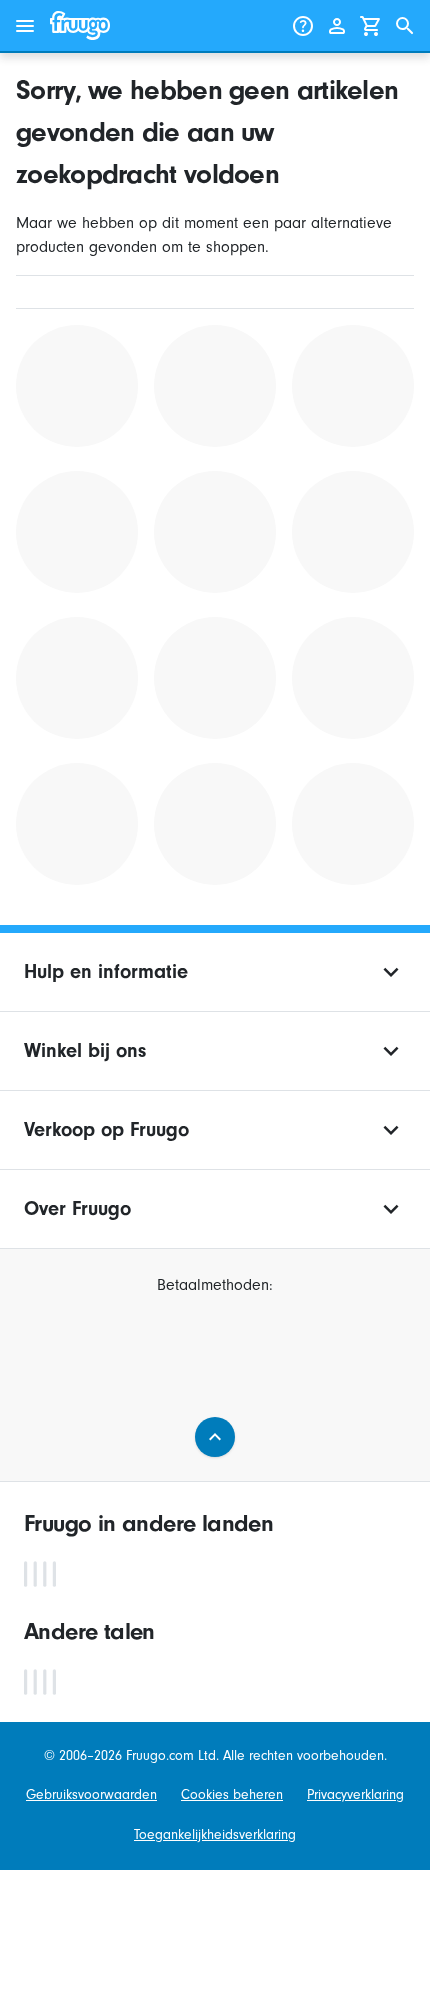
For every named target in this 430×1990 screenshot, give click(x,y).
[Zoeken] (405, 26)
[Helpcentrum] (303, 26)
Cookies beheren (232, 1794)
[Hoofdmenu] (25, 26)
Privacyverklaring (355, 1794)
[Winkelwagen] (371, 26)
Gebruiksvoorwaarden (91, 1794)
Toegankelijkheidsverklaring (215, 1834)
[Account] (337, 26)
